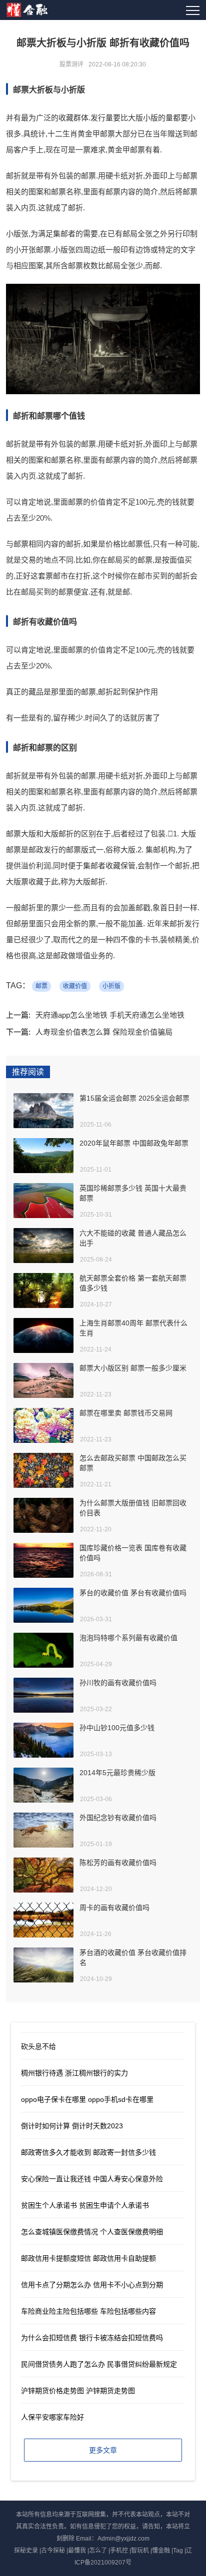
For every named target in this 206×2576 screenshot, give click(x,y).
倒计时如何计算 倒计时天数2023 (72, 2126)
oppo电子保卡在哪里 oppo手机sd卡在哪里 (87, 2099)
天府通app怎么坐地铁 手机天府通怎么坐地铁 (110, 1015)
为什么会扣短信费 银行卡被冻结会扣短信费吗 (92, 2338)
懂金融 (161, 2551)
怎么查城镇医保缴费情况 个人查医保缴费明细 (92, 2232)
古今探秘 (53, 2551)
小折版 (111, 986)
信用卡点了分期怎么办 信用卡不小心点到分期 (92, 2285)
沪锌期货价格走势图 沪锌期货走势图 (78, 2391)
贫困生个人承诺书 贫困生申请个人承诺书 (85, 2205)
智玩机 (140, 2551)
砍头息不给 (38, 2046)
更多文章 (103, 2450)
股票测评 (71, 64)
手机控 (119, 2551)
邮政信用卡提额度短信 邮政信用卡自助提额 (88, 2258)
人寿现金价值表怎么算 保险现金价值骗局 (104, 1032)
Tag (178, 2551)
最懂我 (77, 2551)
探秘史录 (26, 2551)
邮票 (41, 986)
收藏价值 (75, 986)
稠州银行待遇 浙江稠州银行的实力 (74, 2073)
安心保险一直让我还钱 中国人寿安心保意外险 (92, 2179)
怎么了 (98, 2551)
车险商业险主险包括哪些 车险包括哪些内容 (88, 2311)
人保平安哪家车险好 (52, 2417)
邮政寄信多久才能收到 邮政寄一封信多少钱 (88, 2152)
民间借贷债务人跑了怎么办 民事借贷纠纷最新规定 (99, 2364)
